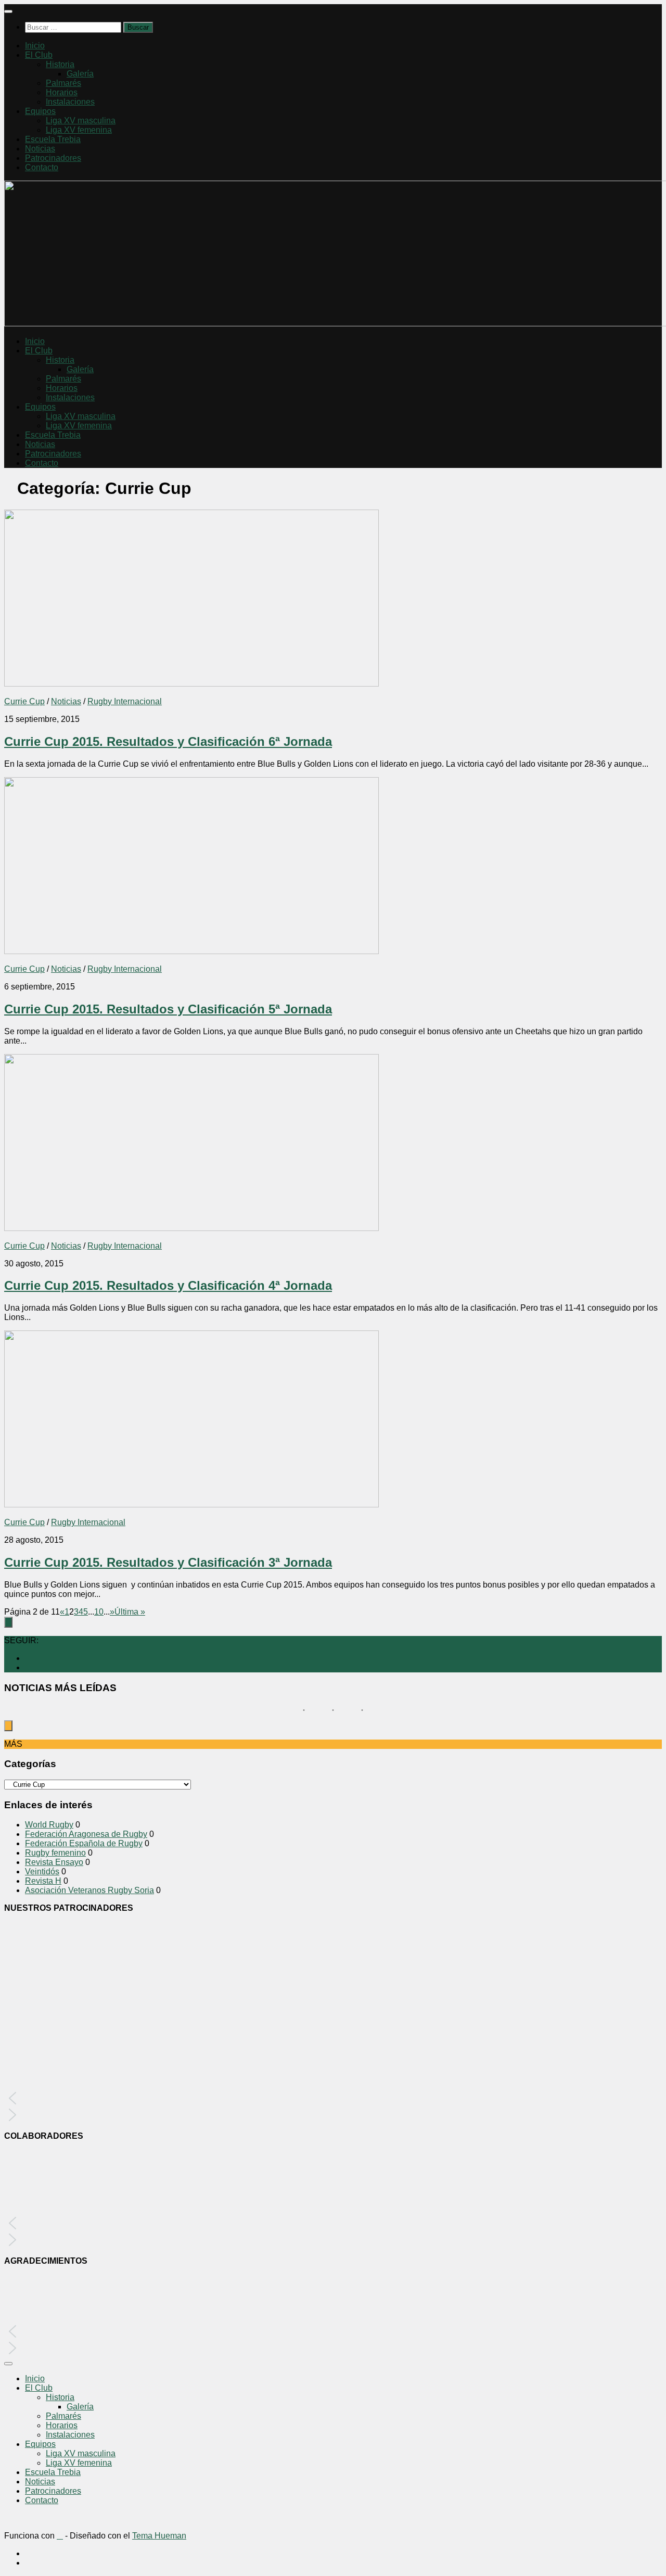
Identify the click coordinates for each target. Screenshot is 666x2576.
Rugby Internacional (125, 701)
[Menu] (8, 11)
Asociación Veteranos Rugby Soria (89, 1890)
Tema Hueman (159, 2536)
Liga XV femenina (79, 130)
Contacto (42, 167)
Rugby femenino (55, 1853)
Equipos (40, 111)
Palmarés (63, 83)
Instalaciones (70, 102)
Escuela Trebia (53, 139)
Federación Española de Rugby (84, 1843)
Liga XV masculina (81, 120)
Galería (80, 74)
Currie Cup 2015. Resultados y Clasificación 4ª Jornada (168, 1285)
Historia (60, 64)
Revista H (43, 1881)
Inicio (35, 46)
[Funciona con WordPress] (60, 2536)
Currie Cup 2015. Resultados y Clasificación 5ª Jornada (168, 1009)
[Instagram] (28, 1658)
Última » (130, 1612)
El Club (39, 55)
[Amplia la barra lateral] (8, 1622)
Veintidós (42, 1871)
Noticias (40, 149)
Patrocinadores (53, 158)
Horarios (62, 92)
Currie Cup (24, 701)
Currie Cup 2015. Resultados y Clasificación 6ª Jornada (168, 741)
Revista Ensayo (54, 1862)
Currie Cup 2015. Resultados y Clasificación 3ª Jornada (168, 1562)
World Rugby (49, 1825)
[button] (333, 2098)
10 (99, 1612)
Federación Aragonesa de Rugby (86, 1834)
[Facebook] (28, 1667)
